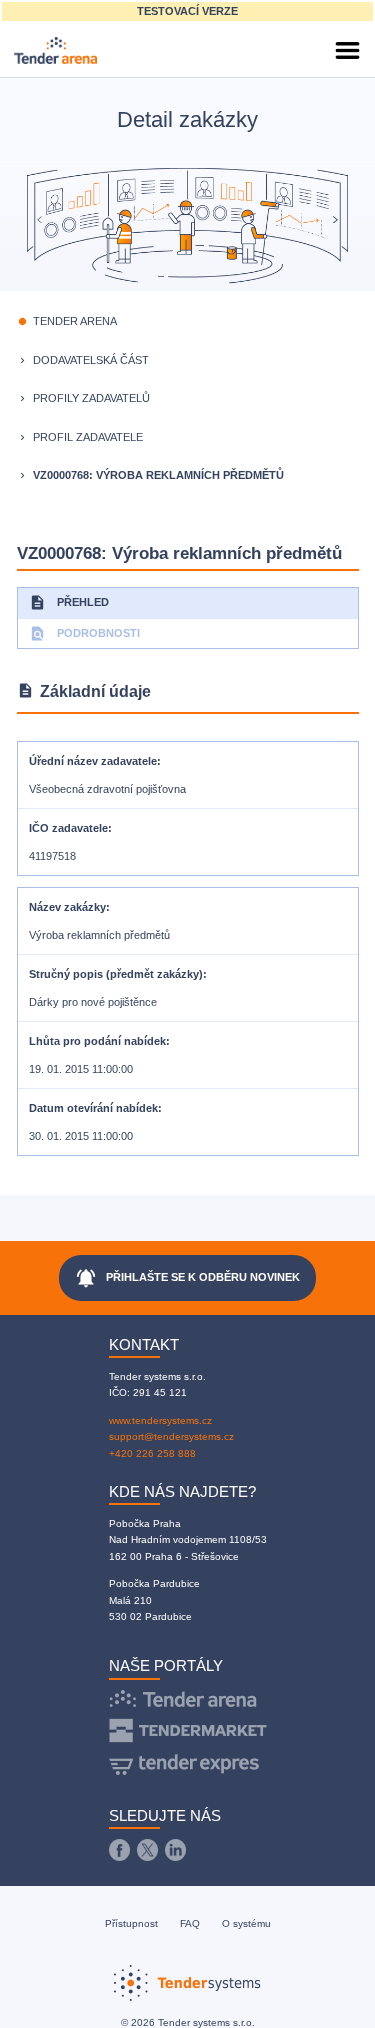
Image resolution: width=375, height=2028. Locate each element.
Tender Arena (75, 321)
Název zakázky (67, 907)
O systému (246, 1923)
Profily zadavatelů (91, 398)
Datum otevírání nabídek (93, 1108)
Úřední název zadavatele (93, 761)
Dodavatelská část (91, 360)
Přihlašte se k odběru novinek (187, 1278)
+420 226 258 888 (152, 1453)
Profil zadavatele (88, 437)
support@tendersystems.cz (171, 1436)
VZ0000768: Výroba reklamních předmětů (158, 475)
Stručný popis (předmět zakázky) (116, 974)
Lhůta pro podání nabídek (97, 1041)
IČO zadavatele (68, 828)
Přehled (69, 602)
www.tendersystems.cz (160, 1420)
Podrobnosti (84, 633)
